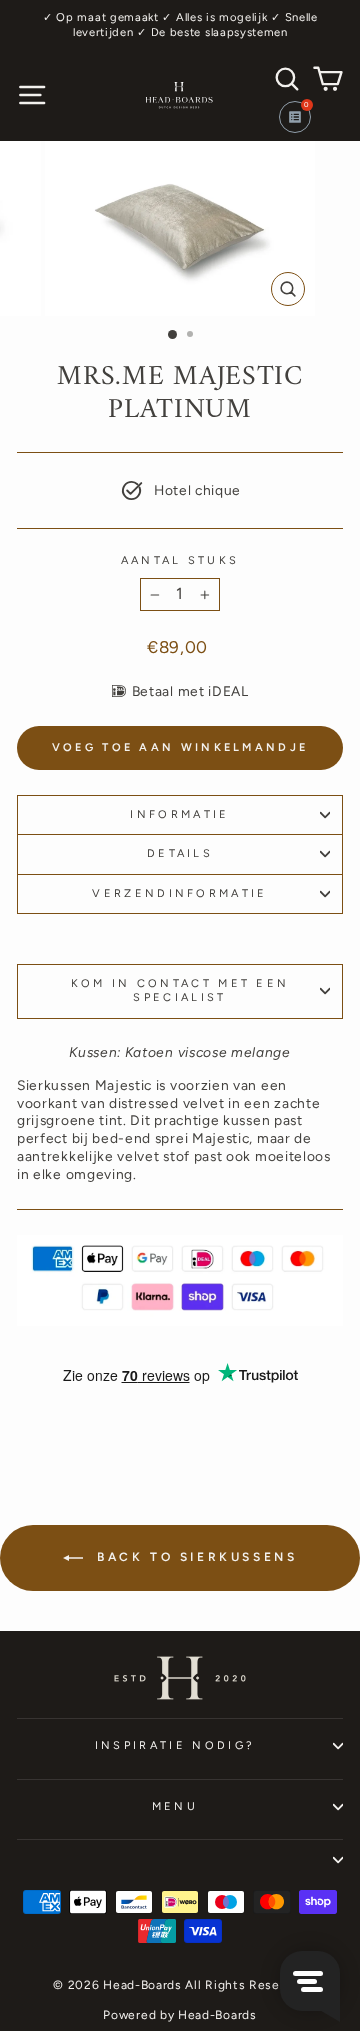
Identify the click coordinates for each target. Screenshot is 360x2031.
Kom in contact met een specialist (180, 990)
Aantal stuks (180, 560)
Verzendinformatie (179, 893)
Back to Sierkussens (194, 1557)
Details (180, 853)
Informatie (179, 814)
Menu (175, 1806)
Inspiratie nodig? (175, 1745)
